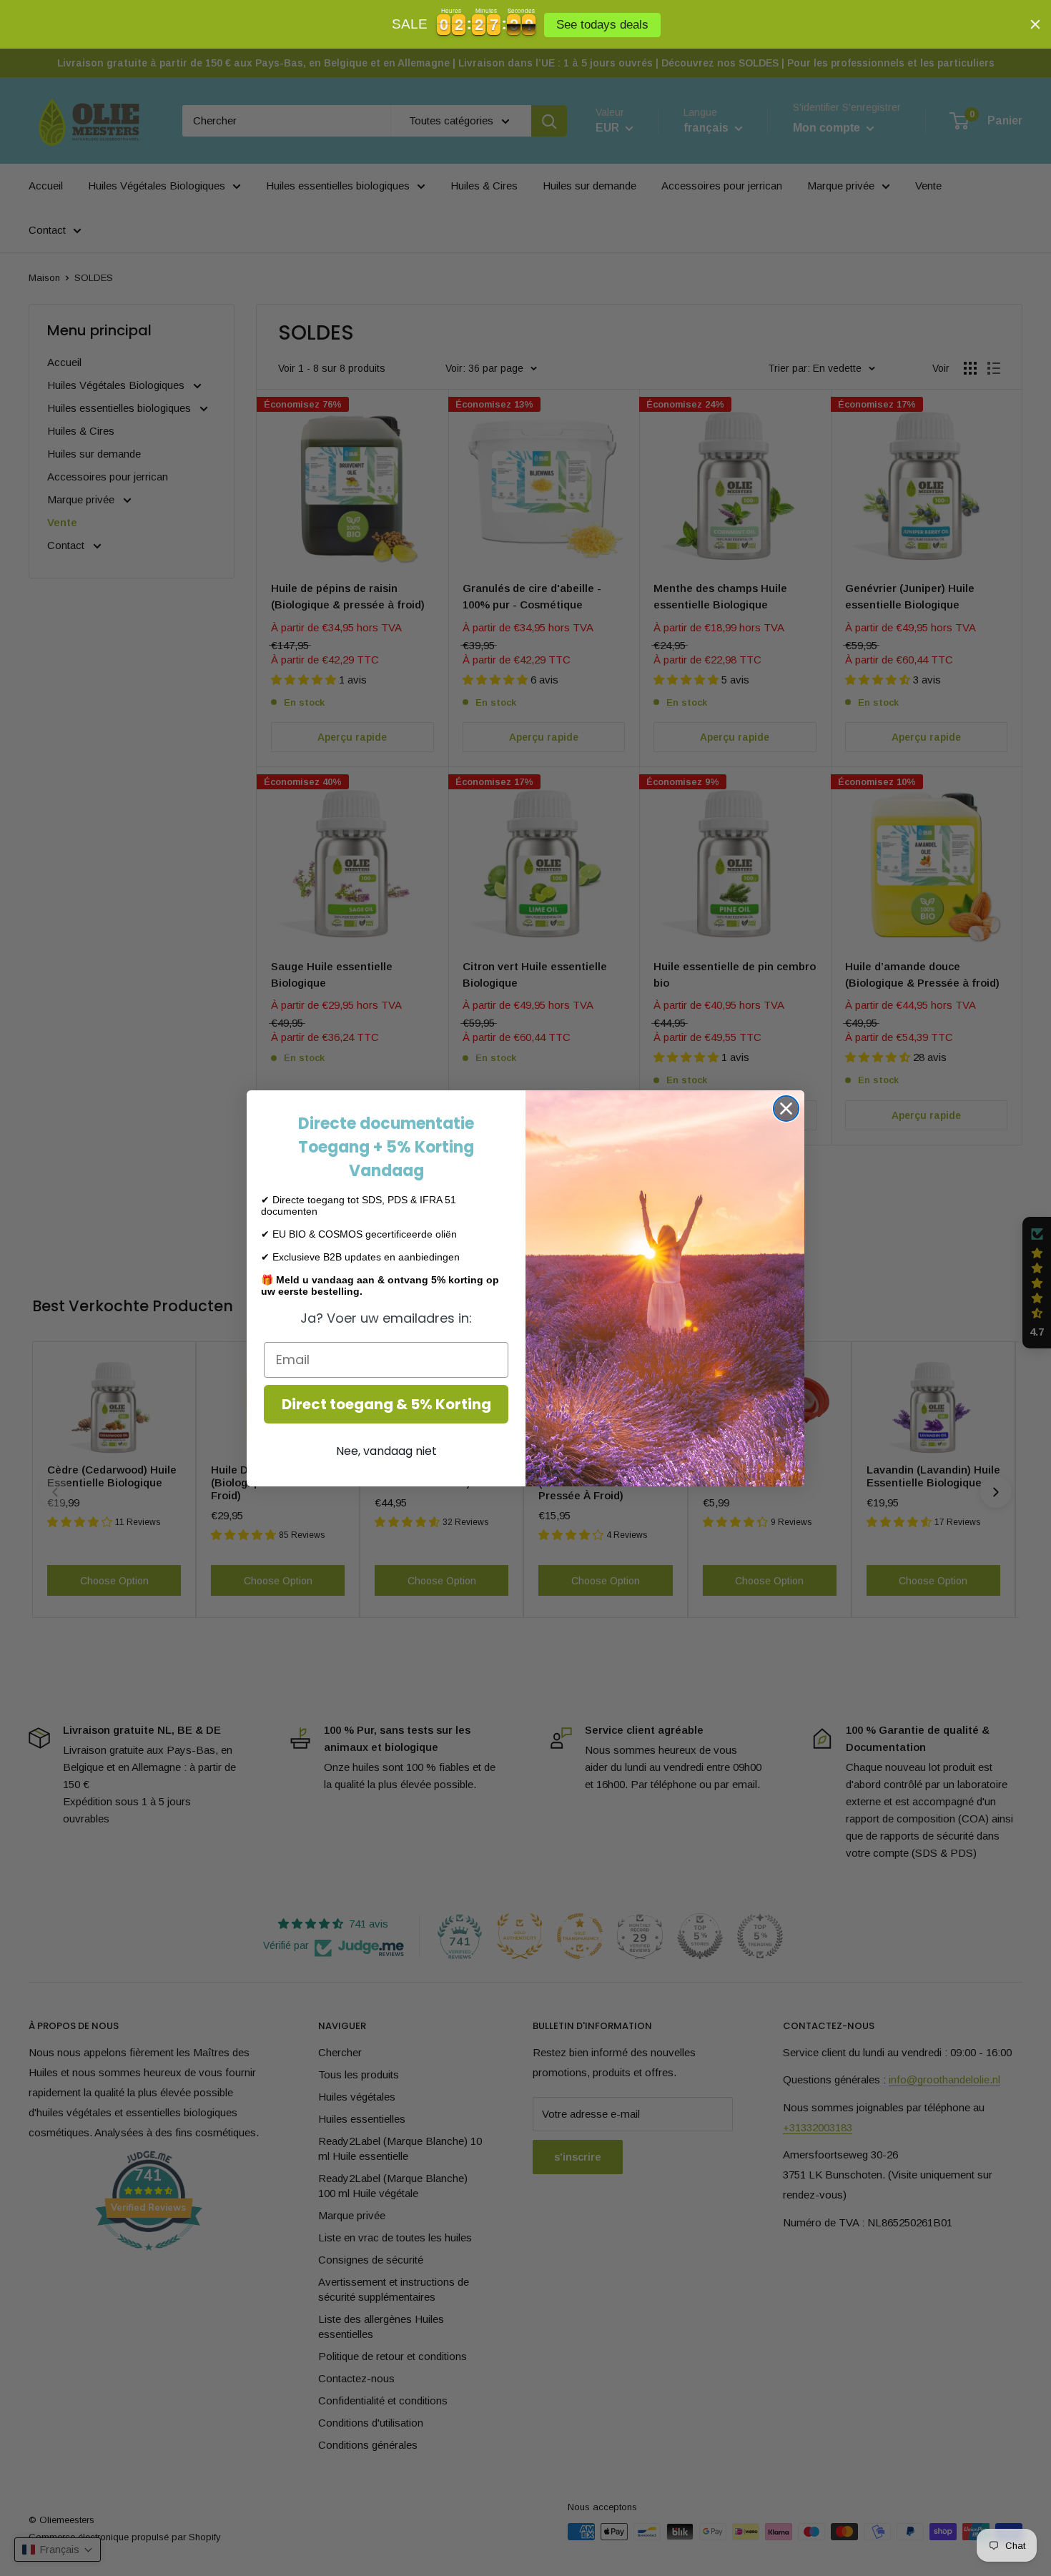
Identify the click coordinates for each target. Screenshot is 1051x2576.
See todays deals (604, 25)
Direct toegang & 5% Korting (386, 1404)
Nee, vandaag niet (386, 1451)
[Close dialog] (786, 1109)
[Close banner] (1035, 24)
